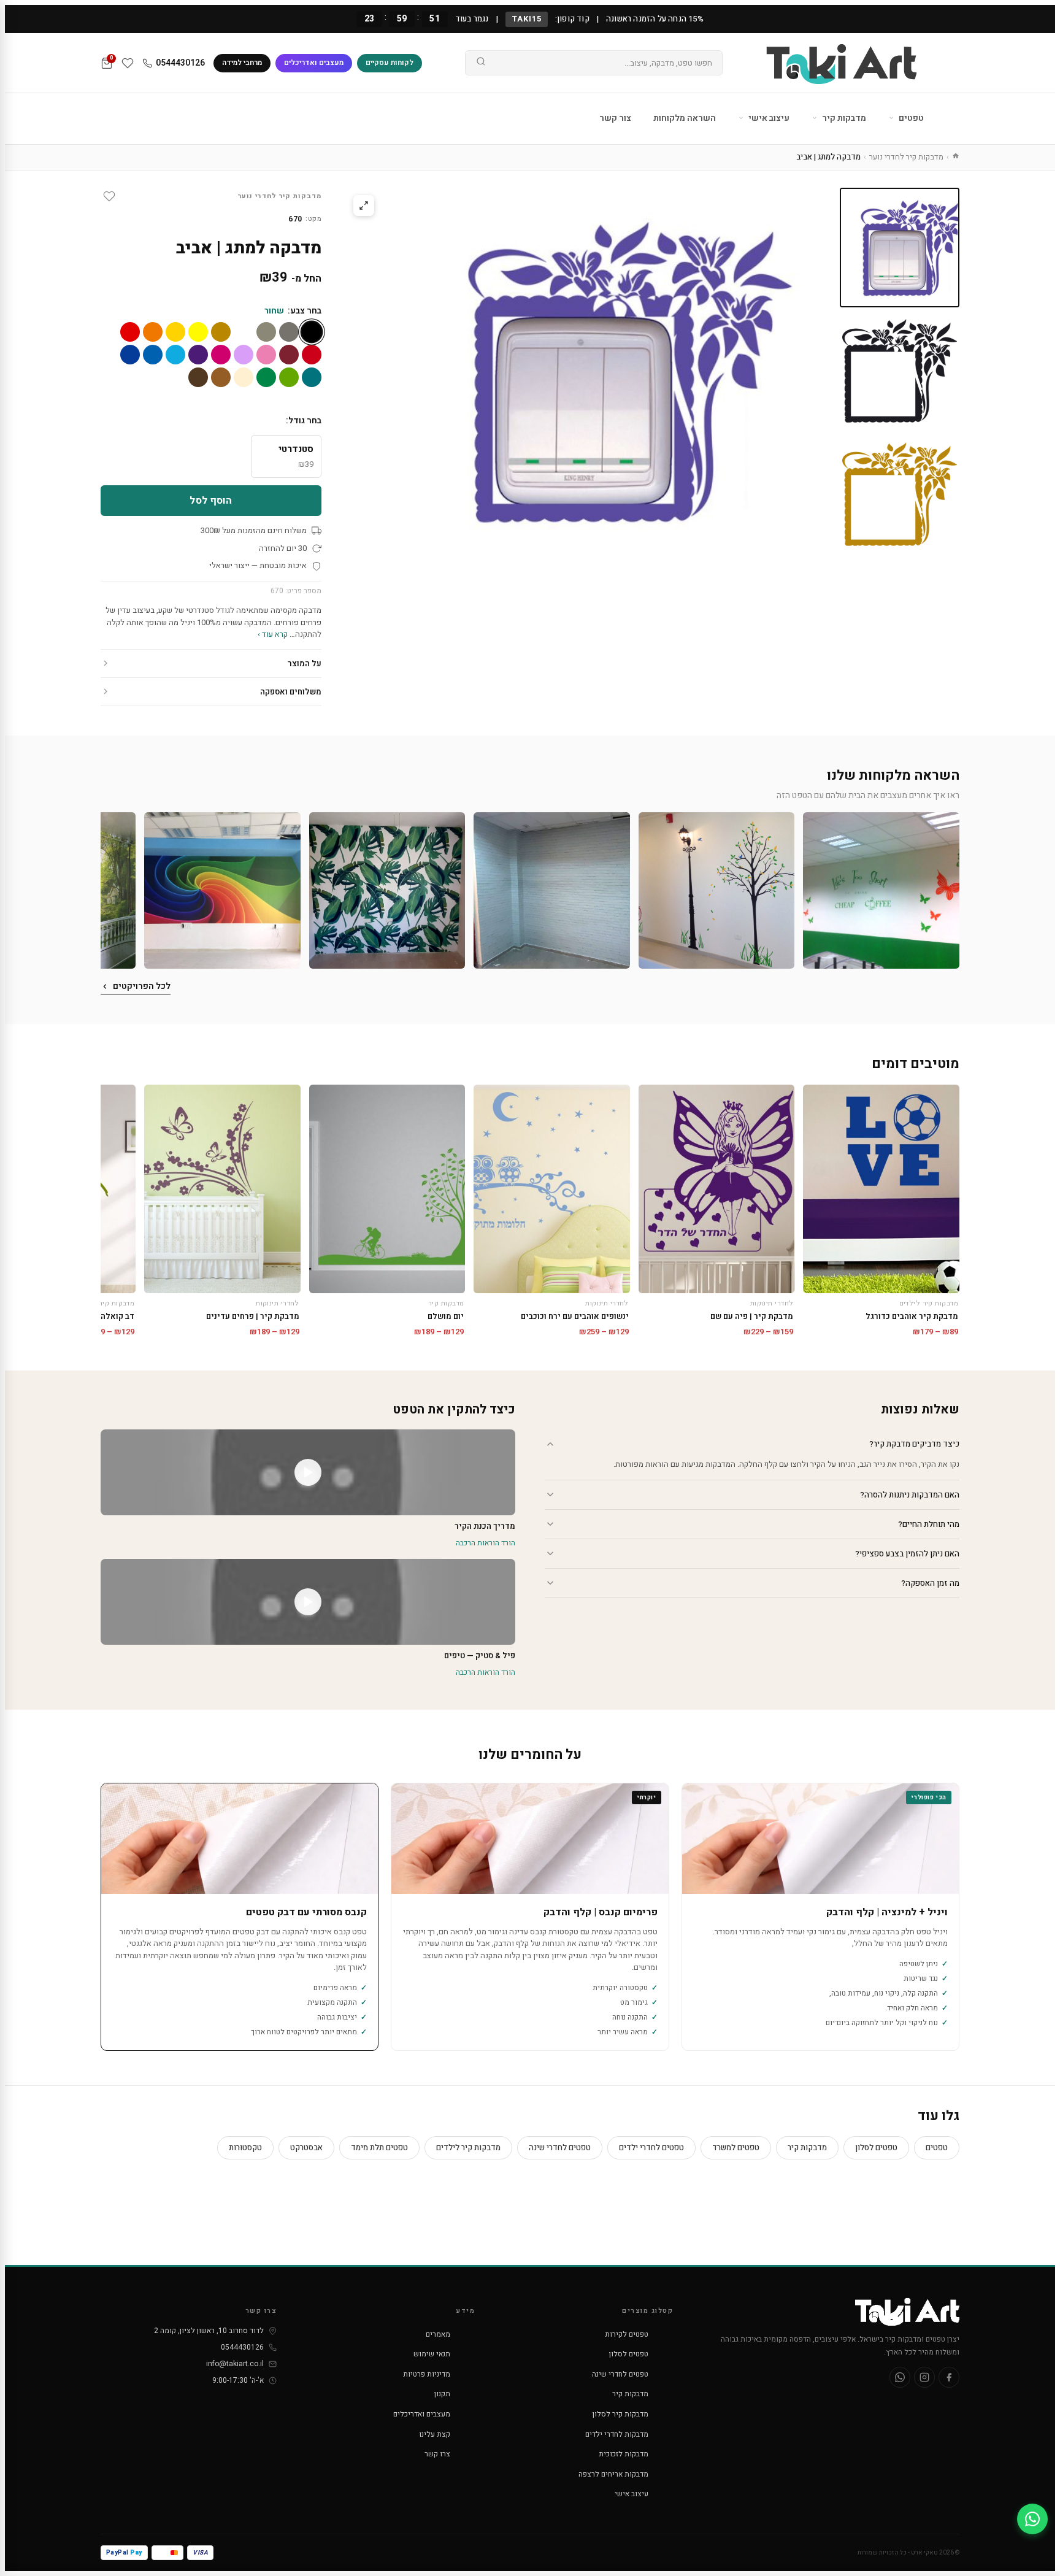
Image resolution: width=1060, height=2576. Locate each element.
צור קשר (615, 118)
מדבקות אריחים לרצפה (613, 2474)
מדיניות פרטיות (427, 2374)
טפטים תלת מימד (379, 2147)
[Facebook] (949, 2377)
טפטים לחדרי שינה (560, 2147)
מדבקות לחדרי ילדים (617, 2434)
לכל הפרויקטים (142, 986)
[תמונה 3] (900, 494)
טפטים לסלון (876, 2147)
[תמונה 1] (900, 248)
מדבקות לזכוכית (624, 2454)
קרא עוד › (273, 634)
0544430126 (180, 63)
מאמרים (438, 2334)
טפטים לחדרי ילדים (651, 2147)
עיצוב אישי (768, 118)
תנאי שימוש (432, 2354)
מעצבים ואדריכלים (314, 63)
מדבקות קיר (843, 118)
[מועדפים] (128, 63)
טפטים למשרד (736, 2147)
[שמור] (109, 196)
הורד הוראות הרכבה (486, 1543)
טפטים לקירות (627, 2334)
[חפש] (481, 63)
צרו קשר (437, 2454)
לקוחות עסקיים (390, 63)
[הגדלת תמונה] (364, 206)
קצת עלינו (435, 2434)
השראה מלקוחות (685, 118)
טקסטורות (245, 2147)
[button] (881, 890)
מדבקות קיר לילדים (468, 2147)
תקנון (442, 2394)
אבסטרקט (306, 2147)
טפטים (910, 118)
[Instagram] (924, 2377)
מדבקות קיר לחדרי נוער (906, 157)
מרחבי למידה (242, 63)
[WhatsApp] (900, 2377)
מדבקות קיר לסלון (620, 2414)
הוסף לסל (211, 501)
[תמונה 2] (900, 371)
